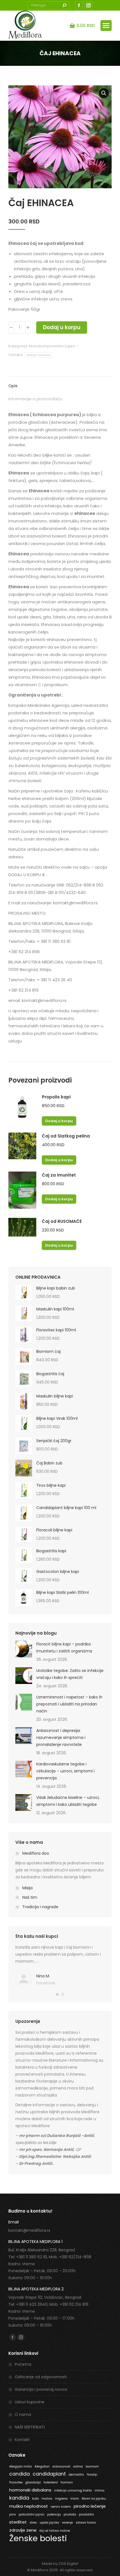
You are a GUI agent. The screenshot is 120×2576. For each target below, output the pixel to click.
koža (35, 2499)
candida (20, 2474)
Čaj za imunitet (59, 1175)
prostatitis (87, 2514)
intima (99, 2491)
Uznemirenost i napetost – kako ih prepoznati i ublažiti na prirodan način (69, 1704)
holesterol (51, 2482)
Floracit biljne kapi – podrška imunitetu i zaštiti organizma (64, 1648)
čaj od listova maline (55, 2531)
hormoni (67, 2482)
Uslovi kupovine (30, 2402)
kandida (19, 2498)
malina (47, 2499)
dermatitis (76, 2475)
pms (13, 2514)
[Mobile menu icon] (106, 26)
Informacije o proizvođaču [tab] (35, 399)
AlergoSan (42, 2467)
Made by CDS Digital (60, 2564)
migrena (61, 2499)
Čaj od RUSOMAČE (62, 1221)
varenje (67, 2523)
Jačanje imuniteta (38, 355)
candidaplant (49, 2474)
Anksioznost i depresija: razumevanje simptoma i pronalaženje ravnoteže (61, 1738)
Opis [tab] (13, 386)
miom (75, 2499)
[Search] (64, 5)
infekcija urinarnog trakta (73, 2491)
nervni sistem (61, 2507)
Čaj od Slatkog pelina (66, 1136)
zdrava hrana (86, 2523)
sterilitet (18, 2522)
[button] (104, 93)
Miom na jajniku (94, 2499)
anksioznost (61, 2467)
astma (78, 2467)
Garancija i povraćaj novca (41, 2389)
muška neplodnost (29, 2506)
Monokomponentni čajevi (52, 346)
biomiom (92, 2467)
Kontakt (22, 2440)
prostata (70, 2514)
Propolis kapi (56, 1097)
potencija (54, 2514)
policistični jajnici (32, 2514)
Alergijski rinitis (21, 2467)
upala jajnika (49, 2523)
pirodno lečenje (90, 2506)
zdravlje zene (23, 2530)
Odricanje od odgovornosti (41, 2377)
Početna (23, 2364)
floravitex (16, 2482)
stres (33, 2523)
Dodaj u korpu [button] (59, 1121)
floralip (92, 2475)
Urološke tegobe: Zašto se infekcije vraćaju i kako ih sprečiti (70, 1674)
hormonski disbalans (30, 2490)
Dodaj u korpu (62, 327)
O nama (23, 2414)
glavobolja (33, 2482)
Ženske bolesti (38, 2538)
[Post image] (24, 1649)
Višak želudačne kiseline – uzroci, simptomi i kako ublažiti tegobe (68, 1801)
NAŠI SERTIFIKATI (30, 2427)
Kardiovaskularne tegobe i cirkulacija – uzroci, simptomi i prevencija (65, 1771)
